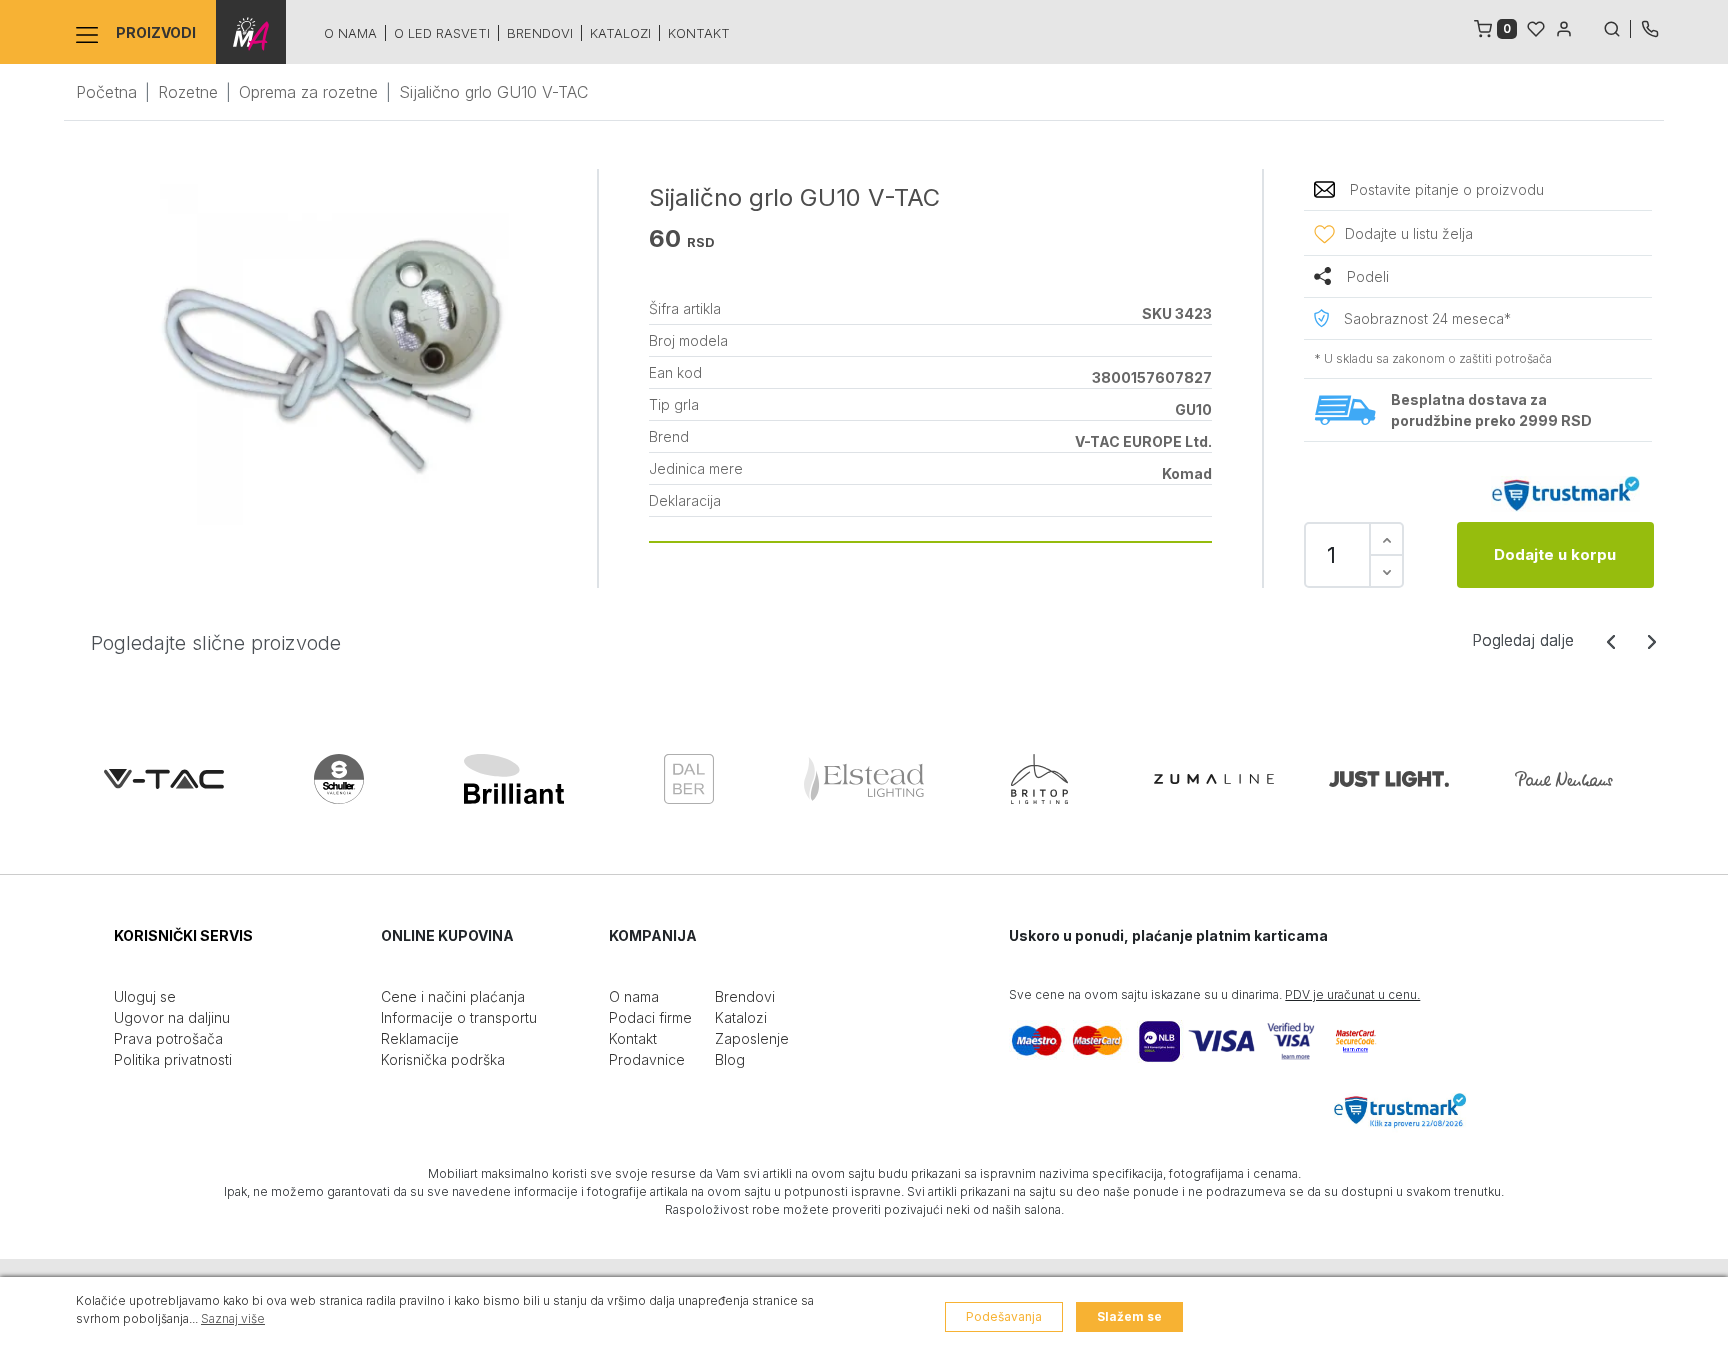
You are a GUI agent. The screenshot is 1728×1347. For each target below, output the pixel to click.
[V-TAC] (164, 779)
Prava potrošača (168, 1038)
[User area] (1564, 27)
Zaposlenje (752, 1038)
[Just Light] (1389, 779)
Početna (106, 92)
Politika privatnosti (173, 1059)
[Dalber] (689, 779)
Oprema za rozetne (308, 92)
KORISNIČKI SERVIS (183, 935)
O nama (350, 33)
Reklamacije (420, 1038)
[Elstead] (864, 779)
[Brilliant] (514, 779)
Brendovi (540, 33)
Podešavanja (1004, 1316)
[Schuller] (339, 779)
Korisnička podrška (443, 1059)
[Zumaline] (1214, 779)
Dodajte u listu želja (1409, 233)
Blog (730, 1059)
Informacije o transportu (459, 1017)
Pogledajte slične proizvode (216, 643)
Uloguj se (145, 996)
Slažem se (1129, 1316)
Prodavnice (647, 1059)
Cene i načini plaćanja (453, 996)
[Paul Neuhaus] (1564, 779)
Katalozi (620, 33)
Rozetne (188, 92)
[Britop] (1039, 779)
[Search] (1617, 27)
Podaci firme (650, 1017)
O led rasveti (442, 33)
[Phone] (1650, 27)
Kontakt (699, 33)
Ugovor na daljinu (172, 1017)
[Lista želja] (1536, 27)
